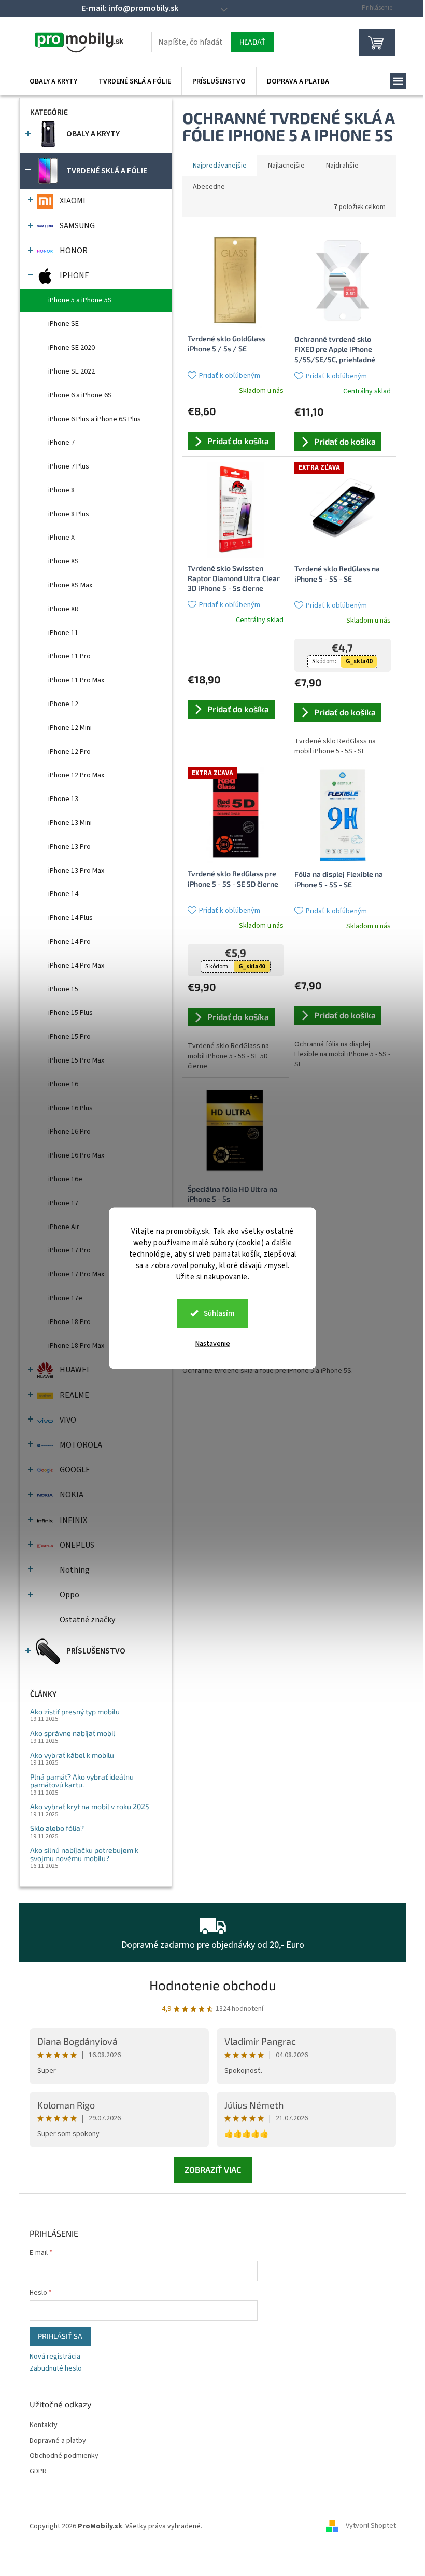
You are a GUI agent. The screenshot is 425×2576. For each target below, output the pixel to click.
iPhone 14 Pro (69, 942)
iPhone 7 (61, 443)
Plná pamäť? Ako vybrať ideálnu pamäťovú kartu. (82, 1781)
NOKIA (72, 1495)
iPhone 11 (63, 633)
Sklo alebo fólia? (57, 1828)
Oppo (69, 1595)
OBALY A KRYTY (93, 134)
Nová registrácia (55, 2357)
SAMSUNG (77, 226)
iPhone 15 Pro (69, 1037)
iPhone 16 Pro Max (76, 1155)
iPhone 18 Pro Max (76, 1346)
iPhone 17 (63, 1203)
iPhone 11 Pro (69, 656)
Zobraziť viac (213, 2169)
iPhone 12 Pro (69, 752)
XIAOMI (73, 201)
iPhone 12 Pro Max (76, 775)
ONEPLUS (77, 1545)
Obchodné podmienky (64, 2456)
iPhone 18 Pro (69, 1322)
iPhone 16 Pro (69, 1132)
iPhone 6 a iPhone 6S (80, 395)
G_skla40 (359, 661)
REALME (74, 1395)
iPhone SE (63, 324)
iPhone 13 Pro (69, 847)
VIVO (68, 1420)
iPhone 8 (61, 490)
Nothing (75, 1570)
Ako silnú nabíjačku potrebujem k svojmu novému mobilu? (84, 1854)
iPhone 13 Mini (70, 823)
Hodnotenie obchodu (213, 1985)
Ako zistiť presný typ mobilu (75, 1711)
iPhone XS (63, 561)
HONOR (74, 251)
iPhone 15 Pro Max (76, 1060)
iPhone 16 (63, 1084)
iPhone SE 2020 (72, 348)
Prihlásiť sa (60, 2336)
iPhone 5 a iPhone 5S (80, 300)
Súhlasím (219, 1313)
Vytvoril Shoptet (371, 2526)
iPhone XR (63, 609)
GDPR (38, 2471)
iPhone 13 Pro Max (76, 871)
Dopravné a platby (58, 2441)
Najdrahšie (342, 166)
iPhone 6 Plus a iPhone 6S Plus (95, 419)
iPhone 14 (63, 894)
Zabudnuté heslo (56, 2369)
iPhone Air (64, 1227)
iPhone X (61, 538)
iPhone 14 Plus (70, 918)
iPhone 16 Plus (70, 1108)
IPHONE (74, 275)
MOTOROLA (81, 1445)
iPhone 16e (65, 1179)
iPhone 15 (63, 989)
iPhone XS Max (70, 585)
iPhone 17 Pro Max (76, 1274)
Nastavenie (213, 1343)
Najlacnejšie (286, 166)
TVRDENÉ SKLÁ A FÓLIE (107, 171)
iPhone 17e (65, 1298)
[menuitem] (53, 81)
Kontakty (44, 2425)
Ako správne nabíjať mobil (73, 1733)
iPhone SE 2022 (72, 371)
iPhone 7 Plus (69, 466)
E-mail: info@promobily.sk (130, 8)
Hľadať (252, 42)
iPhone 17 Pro (69, 1250)
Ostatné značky (87, 1620)
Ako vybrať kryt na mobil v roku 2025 (90, 1806)
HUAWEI (74, 1370)
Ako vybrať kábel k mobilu (72, 1755)
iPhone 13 (63, 799)
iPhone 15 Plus (70, 1013)
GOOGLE (75, 1470)
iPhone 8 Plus (69, 514)
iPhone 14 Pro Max (76, 966)
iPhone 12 (63, 704)
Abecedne (209, 187)
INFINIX (73, 1520)
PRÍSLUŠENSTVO (96, 1651)
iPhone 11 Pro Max (76, 680)
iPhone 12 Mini (70, 728)
